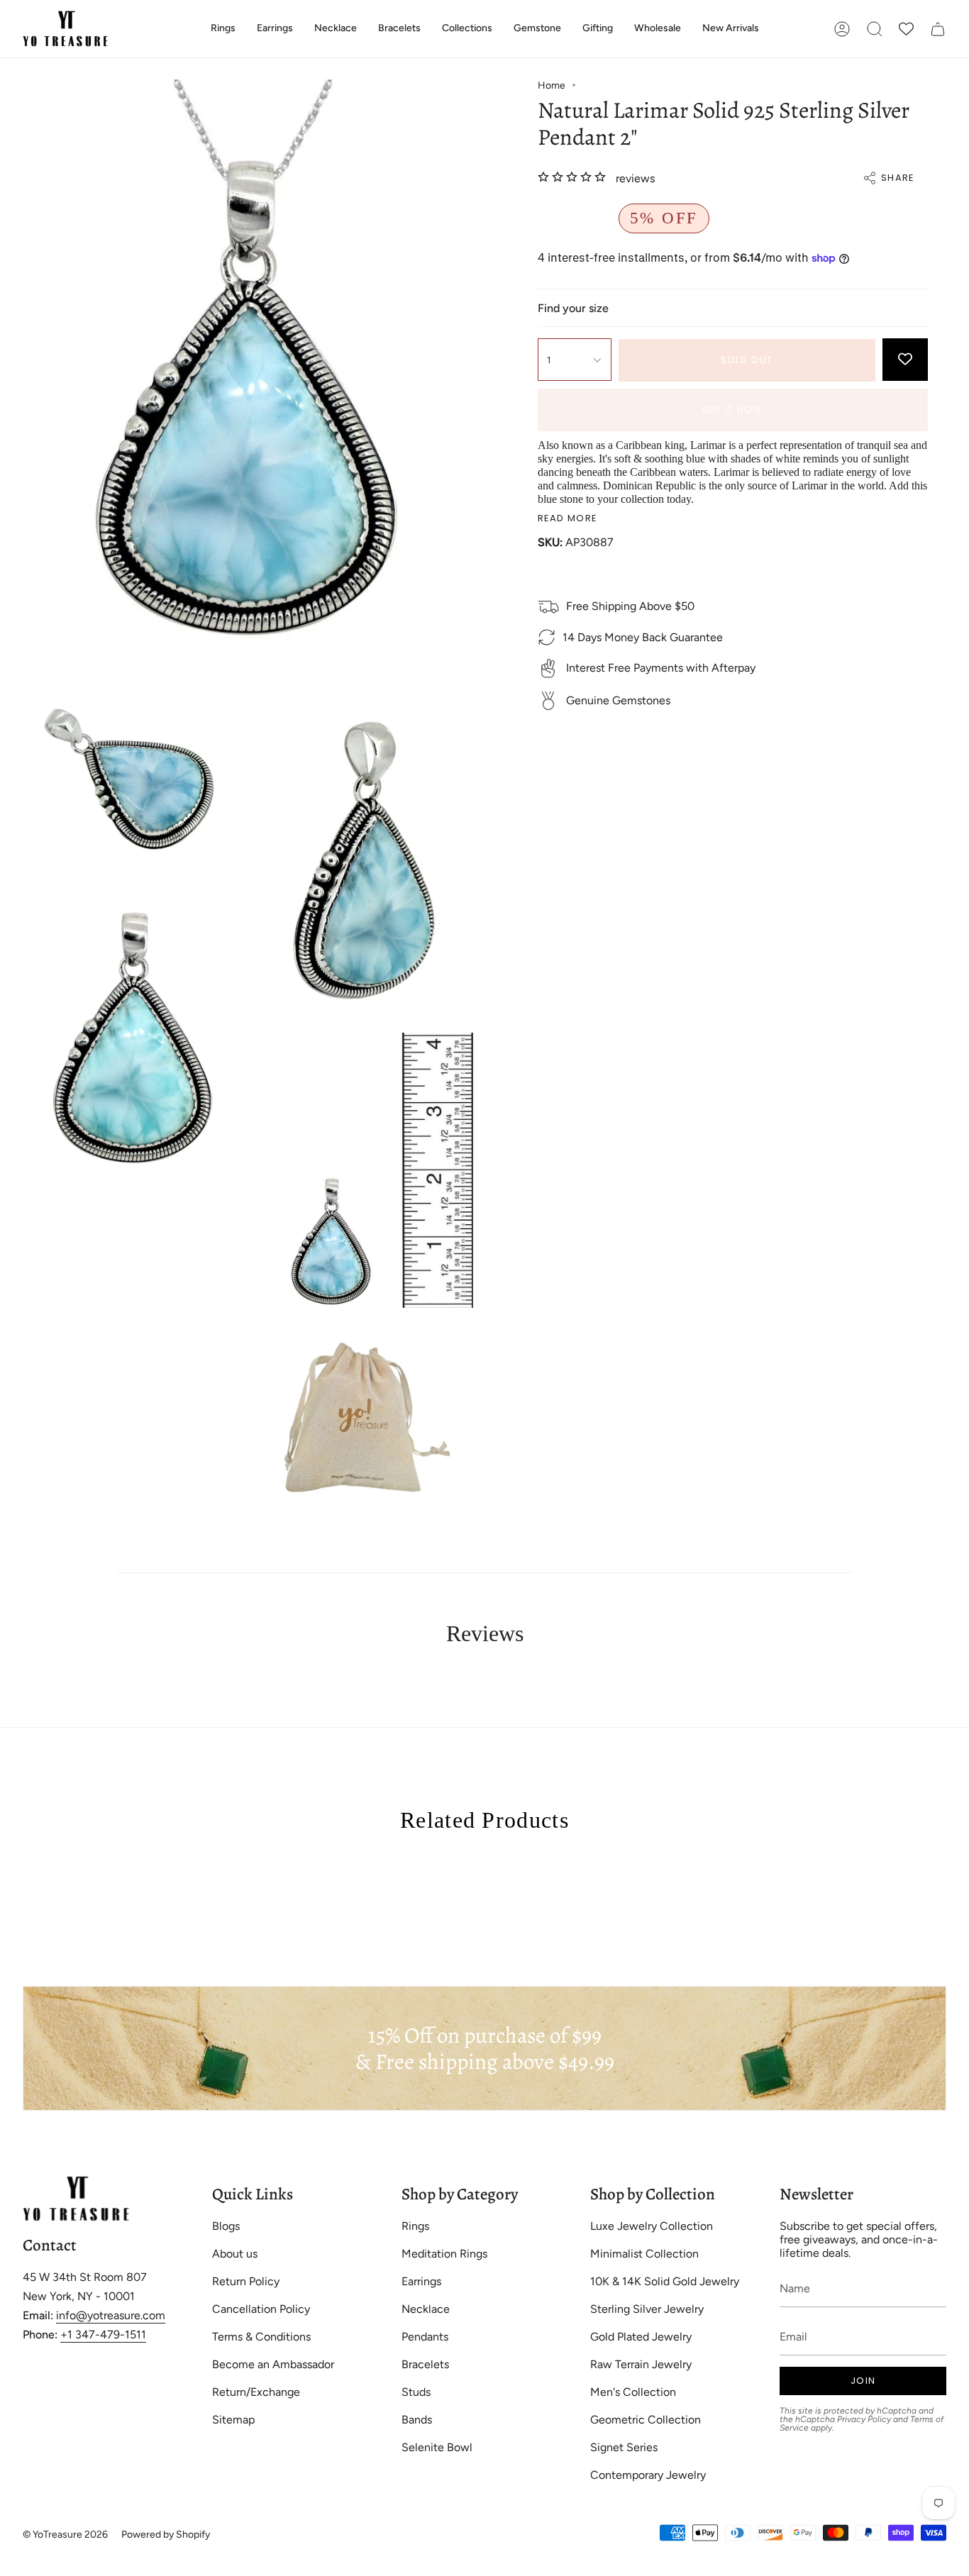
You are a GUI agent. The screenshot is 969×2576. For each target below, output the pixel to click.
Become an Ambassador (273, 2364)
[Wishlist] (906, 29)
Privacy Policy (864, 2419)
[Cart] (938, 29)
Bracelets (425, 2364)
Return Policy (246, 2281)
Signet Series (624, 2447)
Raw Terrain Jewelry (641, 2364)
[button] (223, 29)
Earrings (421, 2281)
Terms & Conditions (261, 2337)
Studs (416, 2392)
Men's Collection (633, 2392)
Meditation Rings (444, 2254)
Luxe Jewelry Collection (652, 2226)
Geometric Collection (646, 2420)
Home (552, 85)
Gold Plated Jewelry (641, 2337)
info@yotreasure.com (111, 2315)
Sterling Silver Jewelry (647, 2309)
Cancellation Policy (261, 2309)
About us (235, 2254)
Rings (415, 2226)
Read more (568, 519)
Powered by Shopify (166, 2535)
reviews (635, 178)
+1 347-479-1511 (103, 2334)
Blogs (226, 2226)
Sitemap (233, 2420)
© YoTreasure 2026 (65, 2535)
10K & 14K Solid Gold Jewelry (665, 2281)
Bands (417, 2420)
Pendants (425, 2337)
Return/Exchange (256, 2392)
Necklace (426, 2309)
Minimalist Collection (644, 2254)
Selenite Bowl (437, 2447)
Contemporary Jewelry (648, 2475)
